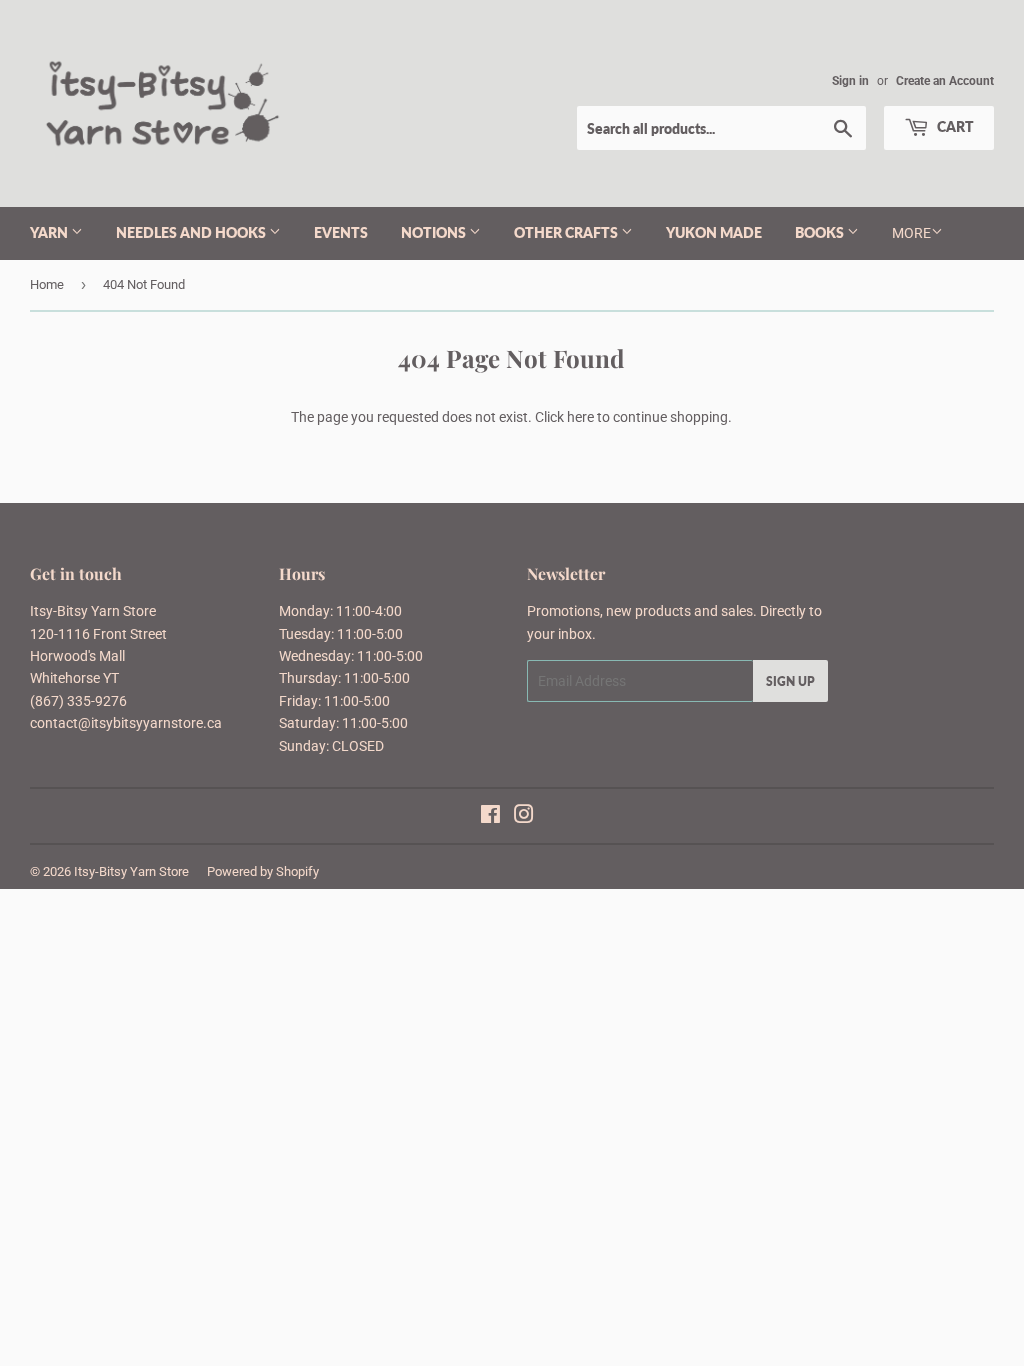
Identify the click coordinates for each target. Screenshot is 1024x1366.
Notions (435, 232)
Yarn (50, 232)
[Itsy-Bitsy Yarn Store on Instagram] (524, 817)
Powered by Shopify (263, 871)
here (580, 417)
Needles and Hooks (192, 232)
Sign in (850, 81)
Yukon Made (714, 232)
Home (47, 284)
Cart (954, 126)
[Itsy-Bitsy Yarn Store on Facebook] (490, 817)
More (911, 233)
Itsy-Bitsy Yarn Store (131, 871)
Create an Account (945, 81)
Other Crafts (567, 232)
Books (821, 232)
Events (341, 232)
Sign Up (790, 681)
